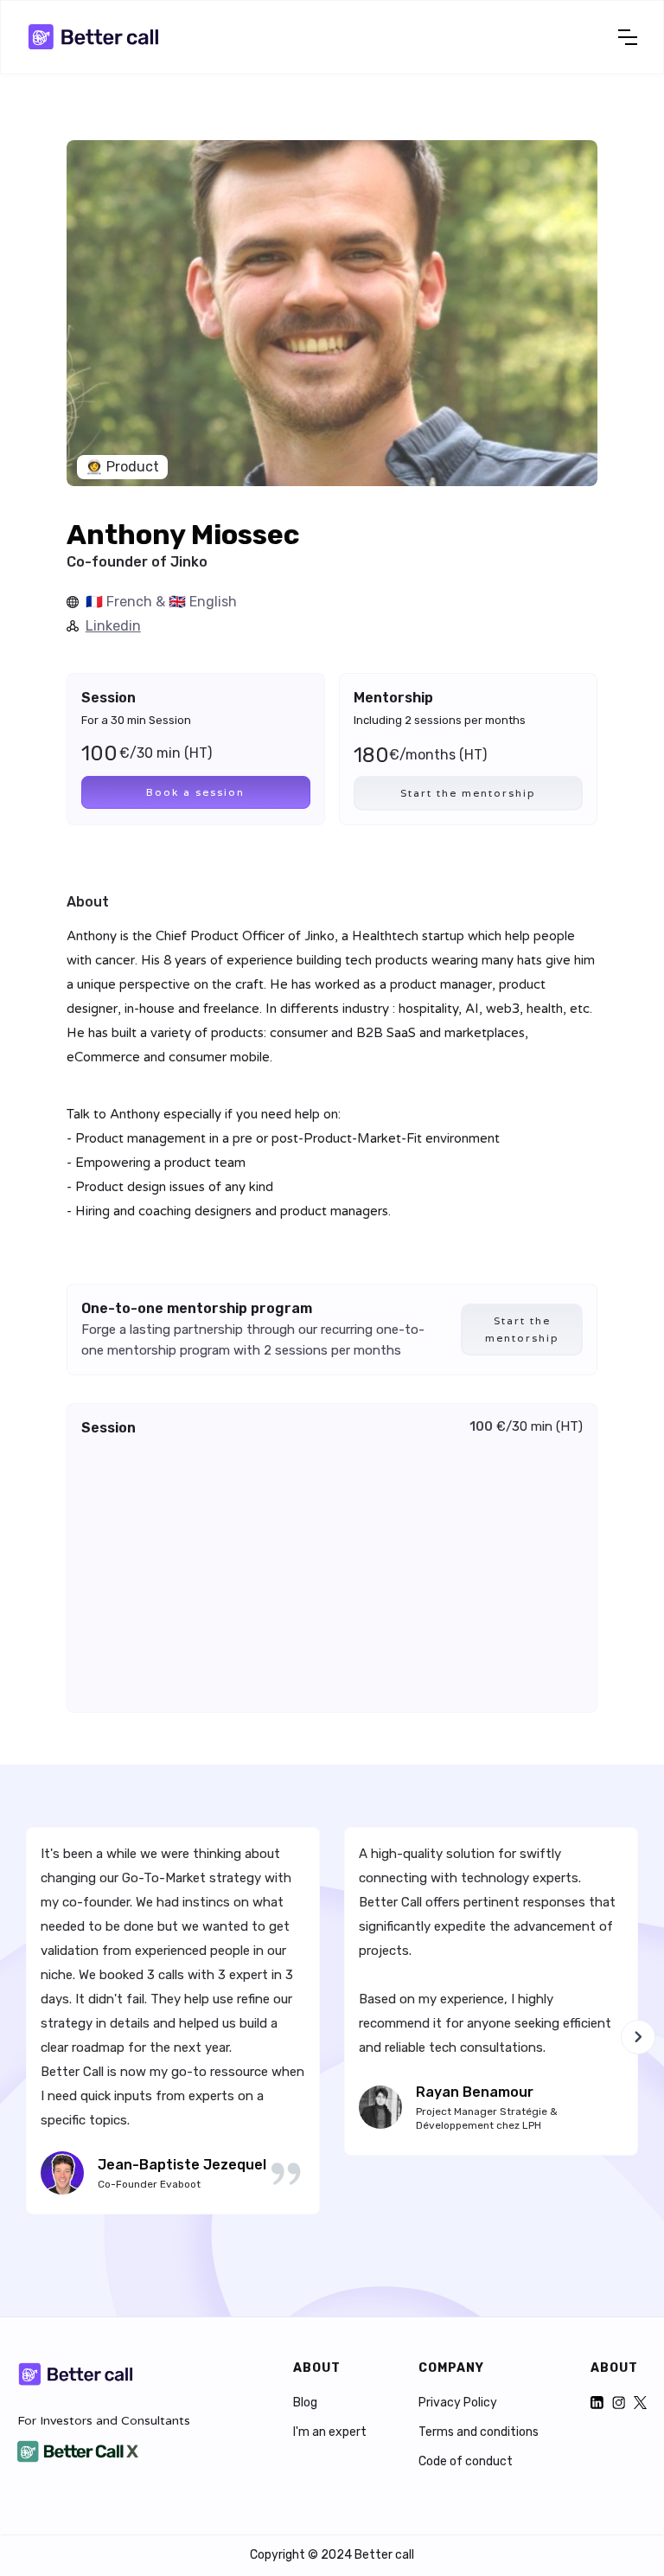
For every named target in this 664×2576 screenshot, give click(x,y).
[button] (628, 37)
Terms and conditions (479, 2432)
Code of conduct (466, 2462)
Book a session (195, 792)
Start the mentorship (468, 793)
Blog (305, 2403)
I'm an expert (330, 2432)
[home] (96, 37)
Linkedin (113, 626)
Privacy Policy (458, 2403)
